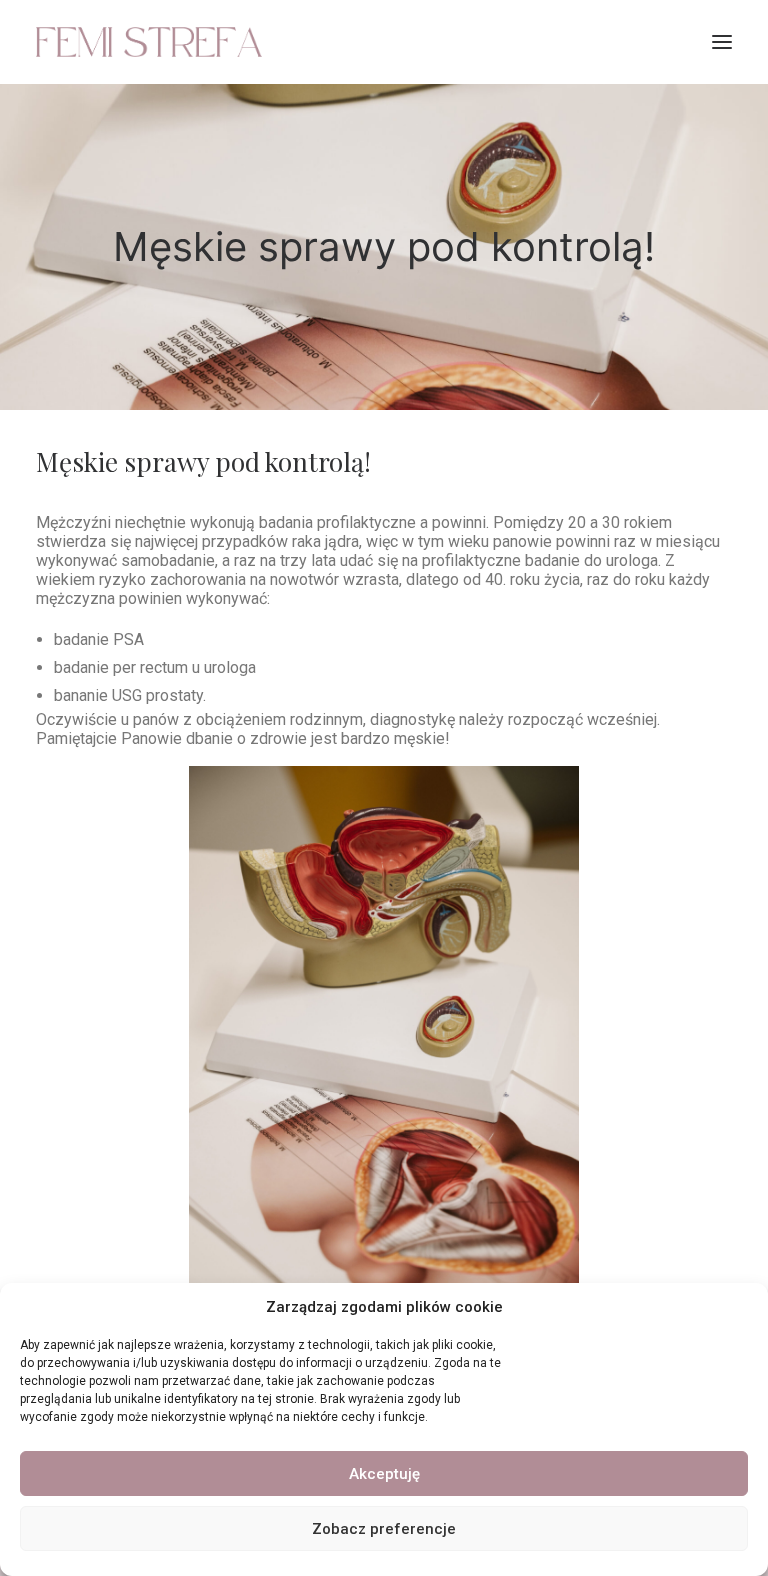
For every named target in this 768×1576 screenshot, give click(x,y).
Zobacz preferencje (384, 1529)
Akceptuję (384, 1474)
